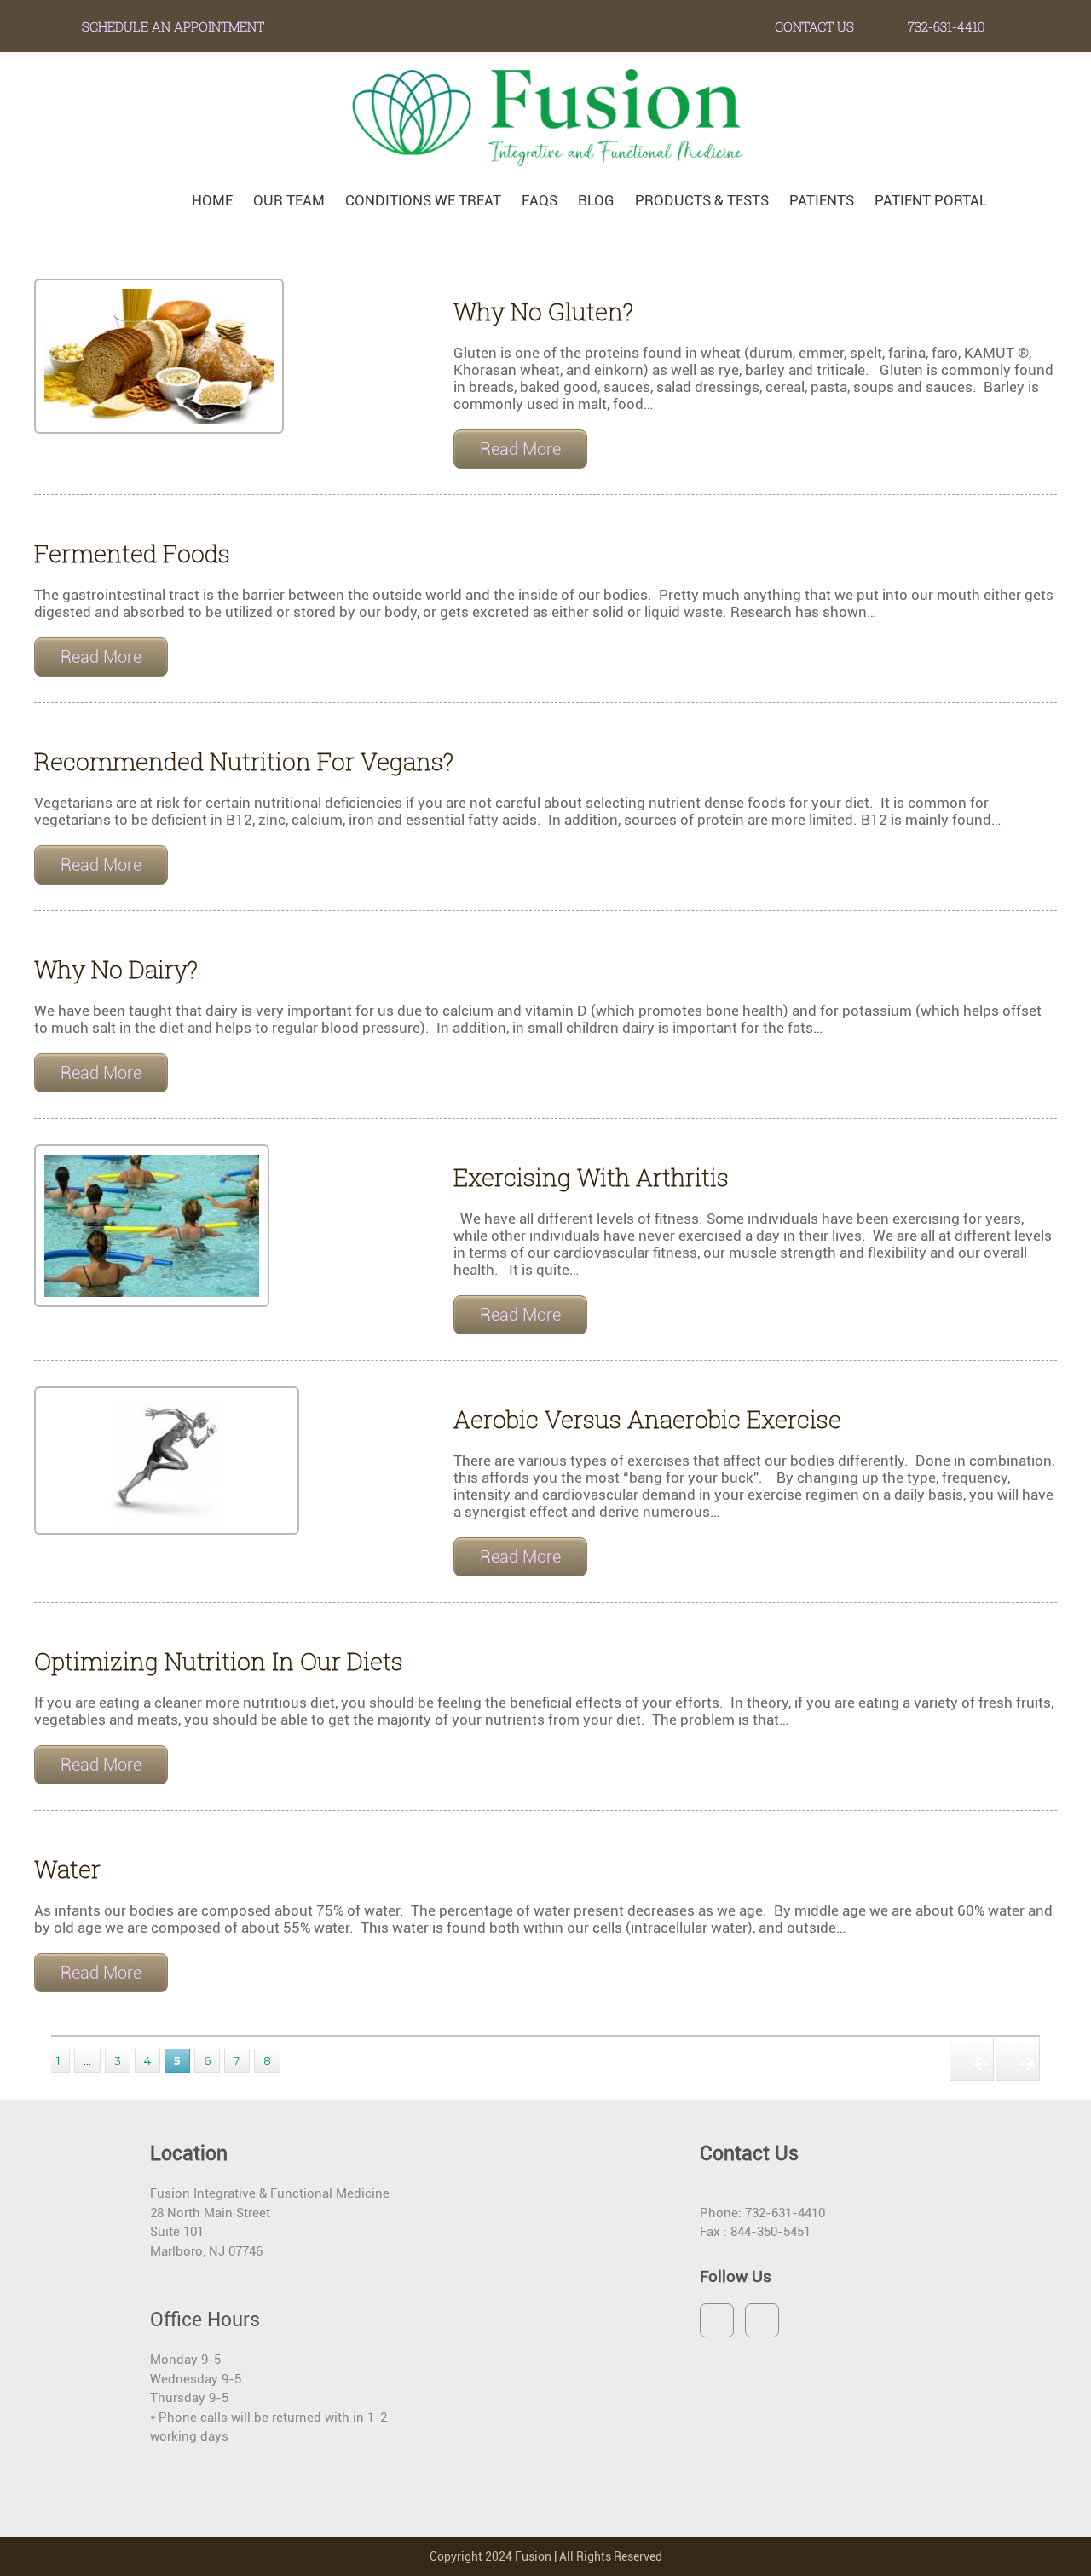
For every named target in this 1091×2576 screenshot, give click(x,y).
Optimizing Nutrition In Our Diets (219, 1661)
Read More (520, 449)
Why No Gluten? (543, 311)
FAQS (540, 200)
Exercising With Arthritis (591, 1177)
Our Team (289, 200)
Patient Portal (931, 200)
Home (212, 200)
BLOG (596, 200)
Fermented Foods (132, 553)
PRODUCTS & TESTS (702, 200)
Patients (822, 200)
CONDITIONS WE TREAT (423, 200)
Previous (972, 2059)
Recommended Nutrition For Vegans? (244, 761)
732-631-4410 (944, 26)
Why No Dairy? (116, 969)
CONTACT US (814, 26)
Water (67, 1869)
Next (1018, 2059)
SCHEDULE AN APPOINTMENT (173, 26)
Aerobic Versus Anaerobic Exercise (647, 1419)
